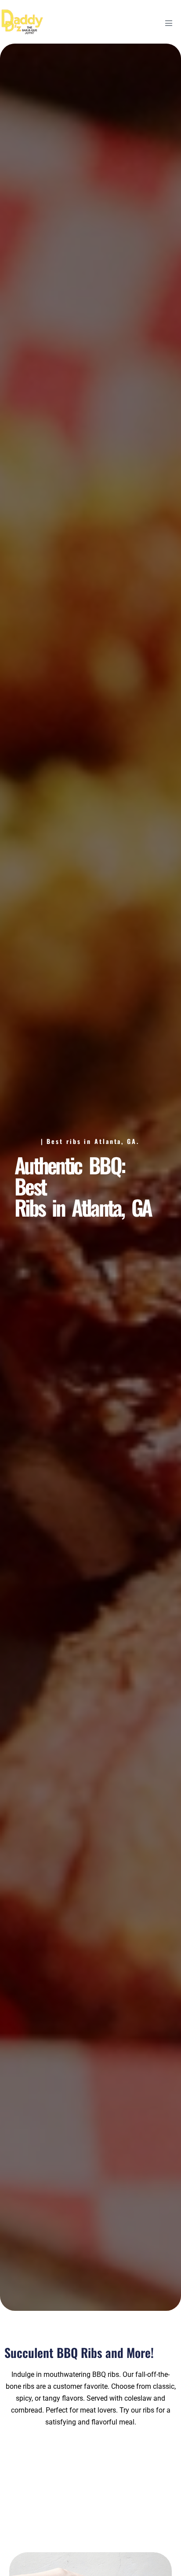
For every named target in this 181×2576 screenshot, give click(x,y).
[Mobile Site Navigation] (169, 23)
